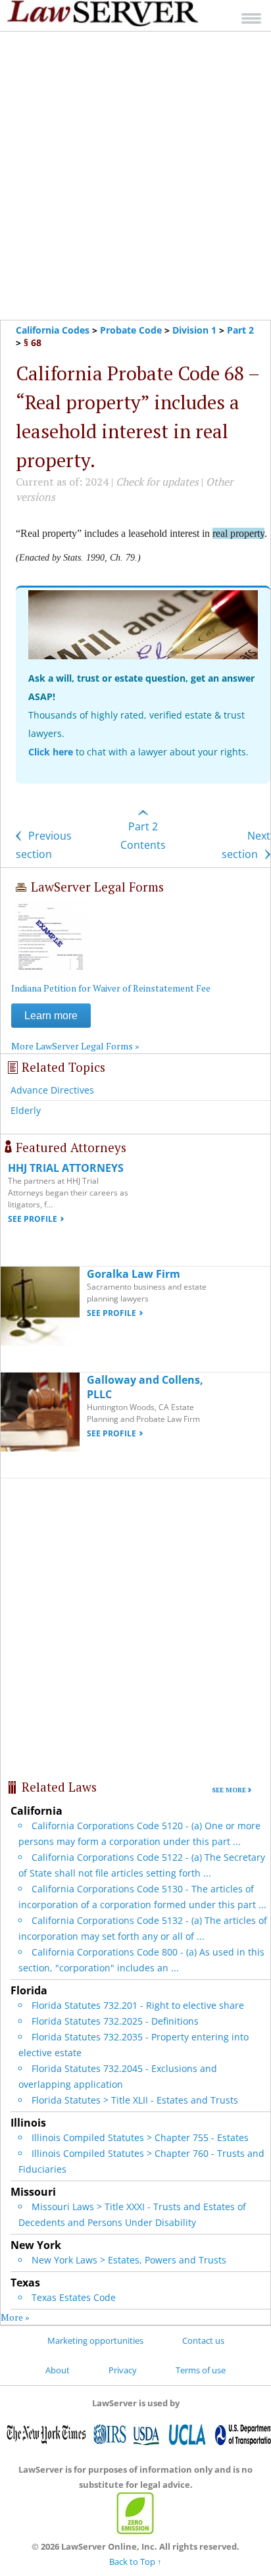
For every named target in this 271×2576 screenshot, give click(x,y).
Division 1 (194, 330)
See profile (33, 1219)
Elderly (26, 1110)
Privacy (123, 2370)
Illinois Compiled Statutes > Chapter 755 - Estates (140, 2137)
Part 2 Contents (143, 836)
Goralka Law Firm (134, 1274)
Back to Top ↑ (135, 2562)
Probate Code (131, 330)
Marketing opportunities (95, 2340)
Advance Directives (52, 1090)
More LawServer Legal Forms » (75, 1046)
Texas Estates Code (74, 2297)
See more (229, 1790)
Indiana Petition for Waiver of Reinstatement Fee (111, 988)
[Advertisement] (135, 176)
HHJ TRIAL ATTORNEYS (66, 1168)
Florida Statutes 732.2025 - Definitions (115, 2021)
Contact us (203, 2340)
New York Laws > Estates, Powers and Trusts (129, 2260)
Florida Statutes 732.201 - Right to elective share (138, 2005)
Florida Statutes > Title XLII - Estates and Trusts (135, 2100)
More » (15, 2317)
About (58, 2370)
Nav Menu (251, 18)
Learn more (51, 1016)
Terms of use (201, 2370)
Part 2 (240, 330)
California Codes (53, 330)
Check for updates (157, 482)
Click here (51, 752)
